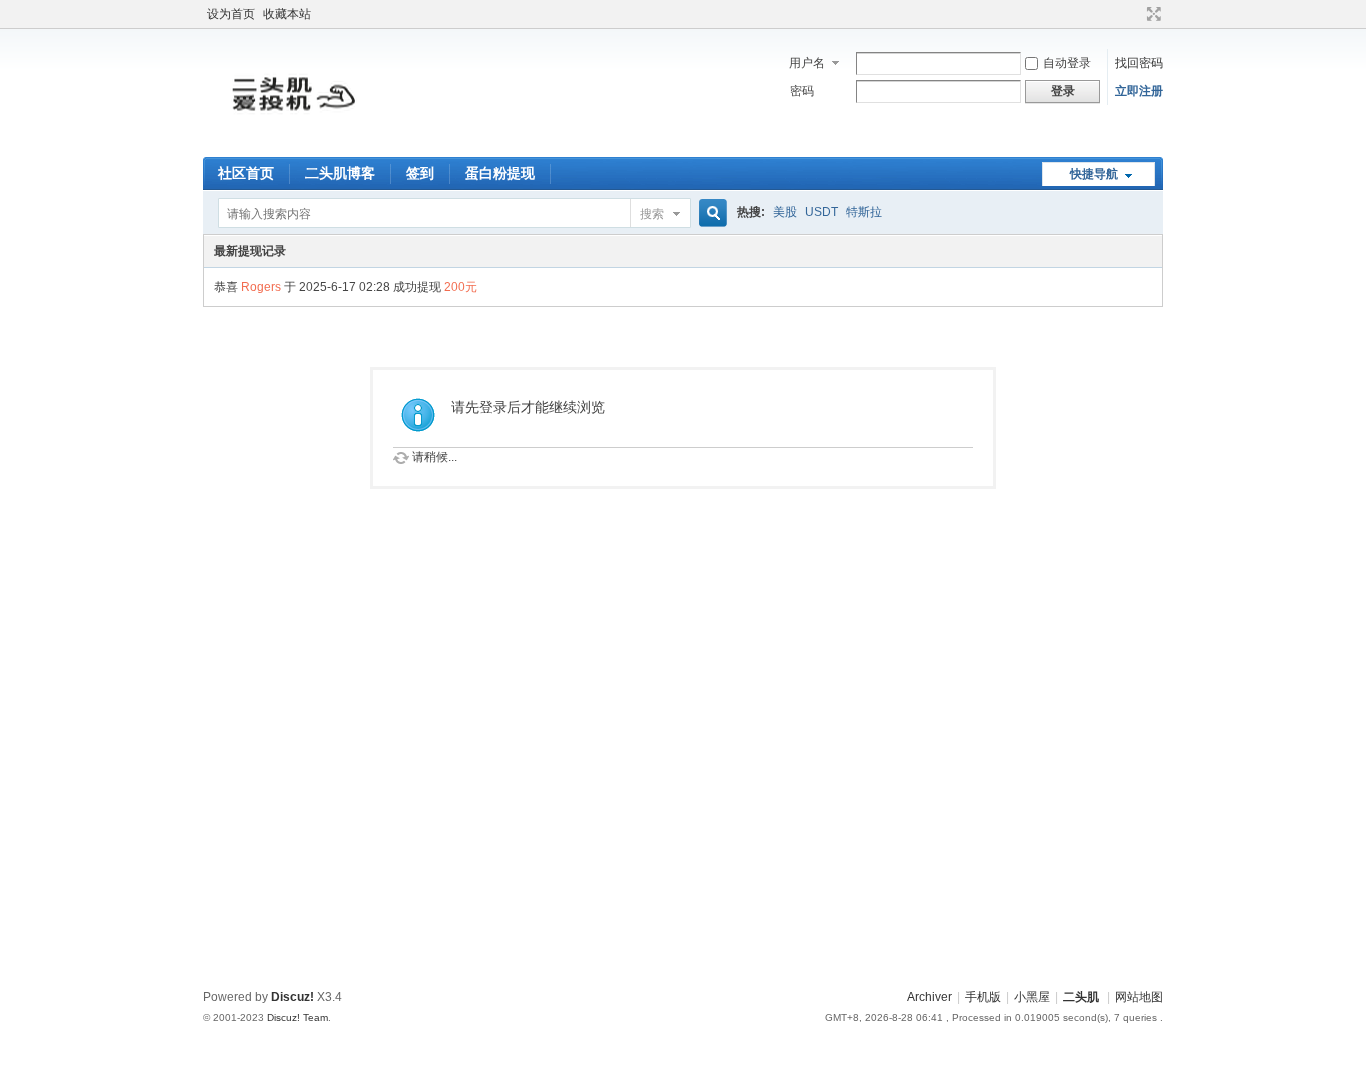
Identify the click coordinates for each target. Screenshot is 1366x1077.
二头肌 (1081, 997)
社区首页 (246, 173)
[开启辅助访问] (1135, 14)
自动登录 (1067, 63)
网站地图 (1139, 997)
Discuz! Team (297, 1017)
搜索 (652, 214)
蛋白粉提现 (500, 173)
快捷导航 (1094, 174)
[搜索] (710, 213)
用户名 (807, 63)
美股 (785, 212)
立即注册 (1139, 91)
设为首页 (231, 14)
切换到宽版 (1151, 14)
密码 (802, 91)
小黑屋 (1032, 997)
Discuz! (292, 997)
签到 (420, 173)
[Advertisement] (683, 832)
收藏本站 (287, 14)
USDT (821, 212)
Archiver (929, 997)
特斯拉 (864, 212)
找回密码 (1139, 63)
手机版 (983, 997)
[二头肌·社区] (293, 145)
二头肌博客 (340, 173)
